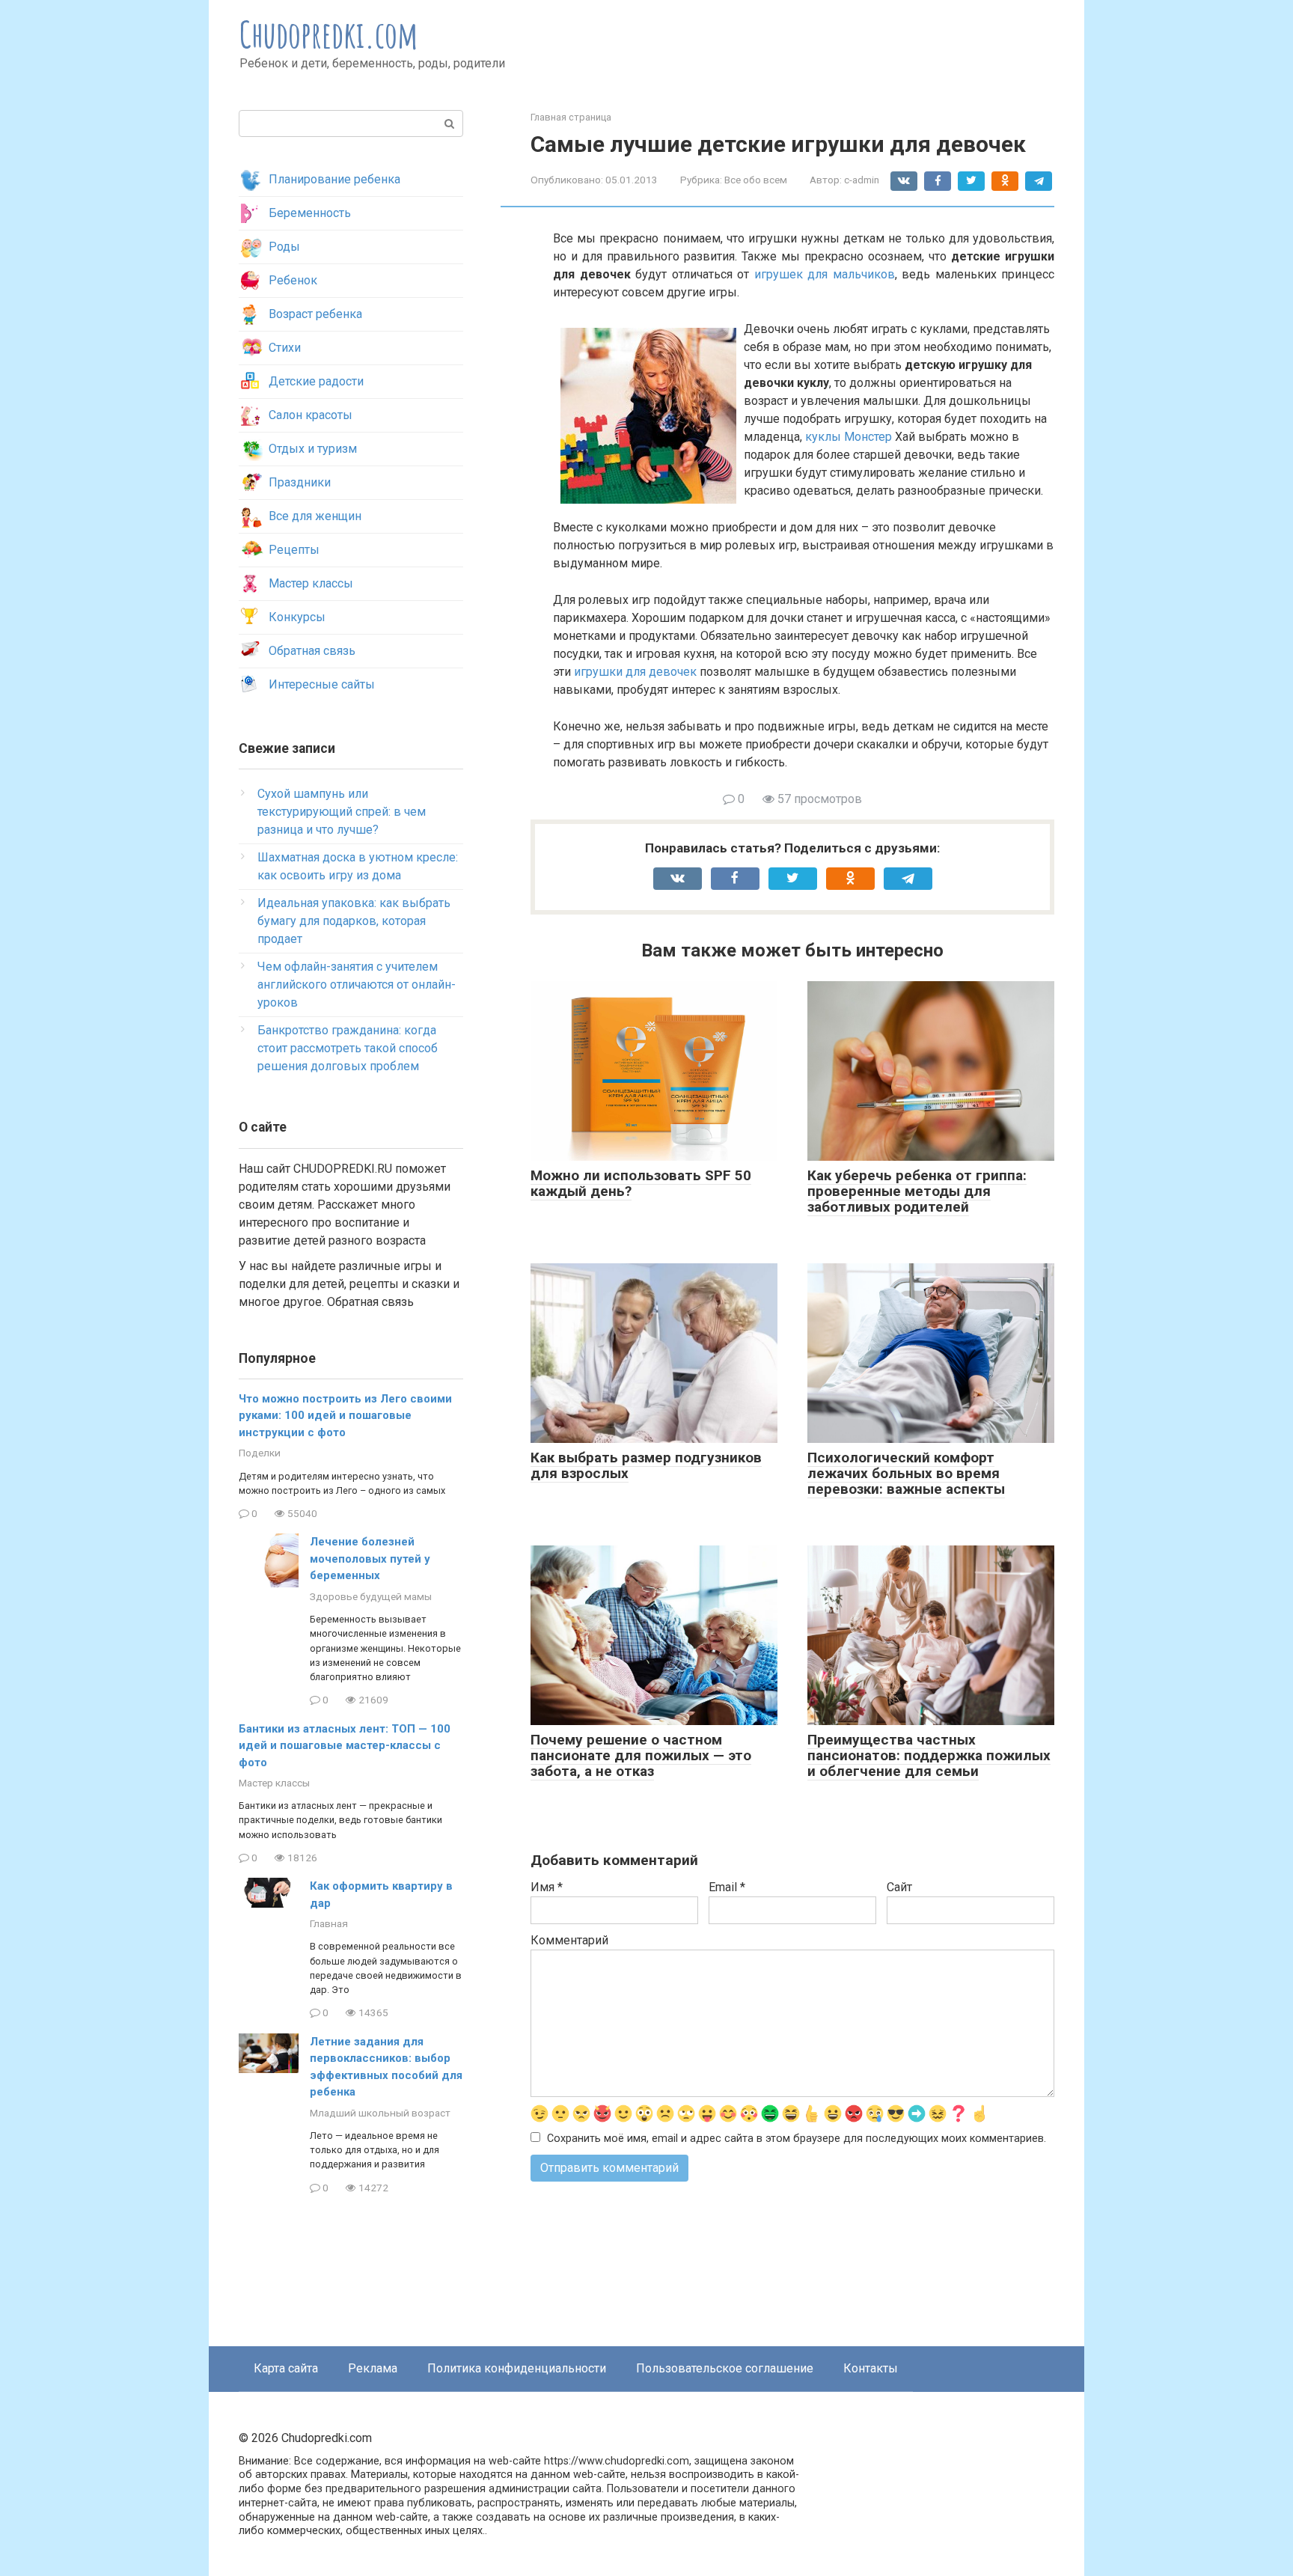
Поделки (260, 1453)
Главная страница (571, 117)
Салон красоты (311, 415)
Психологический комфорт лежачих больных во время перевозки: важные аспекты (906, 1473)
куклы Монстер (849, 437)
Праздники (300, 482)
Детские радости (316, 381)
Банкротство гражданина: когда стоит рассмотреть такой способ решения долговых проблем (348, 1048)
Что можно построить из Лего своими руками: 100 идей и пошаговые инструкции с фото (345, 1416)
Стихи (285, 348)
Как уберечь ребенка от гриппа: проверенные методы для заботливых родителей (917, 1191)
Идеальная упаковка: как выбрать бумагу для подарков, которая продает (354, 921)
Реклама (373, 2368)
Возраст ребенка (315, 314)
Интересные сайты (322, 684)
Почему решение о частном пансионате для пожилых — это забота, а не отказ (641, 1755)
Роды (284, 247)
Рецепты (294, 550)
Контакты (871, 2368)
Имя (547, 1887)
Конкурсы (297, 617)
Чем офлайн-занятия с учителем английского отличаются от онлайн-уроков (357, 985)
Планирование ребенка (334, 179)
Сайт (899, 1887)
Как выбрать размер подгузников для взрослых (646, 1465)
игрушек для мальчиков (825, 274)
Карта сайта (286, 2368)
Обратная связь (312, 651)
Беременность (310, 213)
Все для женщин (315, 516)
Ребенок (293, 280)
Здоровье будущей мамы (371, 1596)
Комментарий (569, 1940)
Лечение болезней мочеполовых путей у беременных (370, 1559)
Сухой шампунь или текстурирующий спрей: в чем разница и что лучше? (342, 812)
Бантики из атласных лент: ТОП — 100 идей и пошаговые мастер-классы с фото (345, 1746)
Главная (329, 1923)
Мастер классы (311, 583)
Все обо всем (756, 180)
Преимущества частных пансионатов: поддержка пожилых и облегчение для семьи (929, 1755)
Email (727, 1887)
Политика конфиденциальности (517, 2368)
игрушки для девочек (635, 672)
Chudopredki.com (329, 34)
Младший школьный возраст (380, 2113)
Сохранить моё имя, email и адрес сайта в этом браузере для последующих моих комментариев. (797, 2139)
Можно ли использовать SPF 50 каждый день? (641, 1183)
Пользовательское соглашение (725, 2368)
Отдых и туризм (313, 449)
